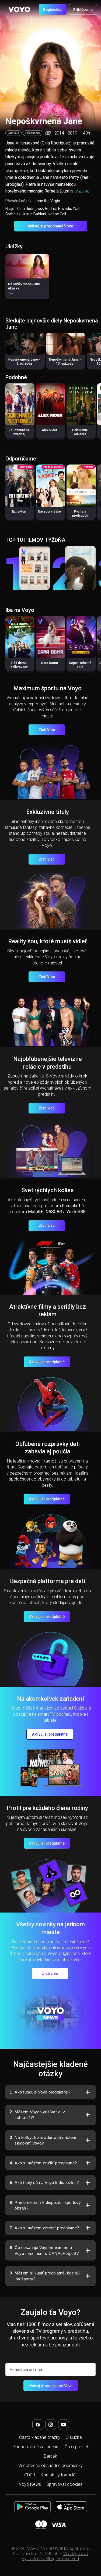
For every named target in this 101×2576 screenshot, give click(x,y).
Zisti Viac (47, 730)
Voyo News (30, 2484)
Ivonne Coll (57, 214)
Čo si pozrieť (76, 2447)
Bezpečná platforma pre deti (48, 1581)
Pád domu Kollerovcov (19, 665)
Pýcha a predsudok (80, 514)
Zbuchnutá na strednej (19, 432)
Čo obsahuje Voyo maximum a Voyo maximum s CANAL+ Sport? (44, 2250)
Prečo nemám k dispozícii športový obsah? (45, 2205)
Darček (50, 2456)
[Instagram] (51, 2425)
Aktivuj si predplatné (47, 1362)
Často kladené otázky (40, 2437)
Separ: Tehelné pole (80, 665)
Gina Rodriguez (30, 209)
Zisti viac (47, 859)
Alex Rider (49, 430)
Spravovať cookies (64, 2484)
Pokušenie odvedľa (80, 432)
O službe (74, 2437)
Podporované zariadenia (36, 2447)
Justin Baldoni (34, 214)
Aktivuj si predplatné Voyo (50, 226)
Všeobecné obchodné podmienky (50, 2466)
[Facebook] (38, 2425)
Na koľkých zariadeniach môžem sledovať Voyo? (43, 2140)
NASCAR (54, 1212)
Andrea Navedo (58, 209)
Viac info (82, 191)
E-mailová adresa (26, 2370)
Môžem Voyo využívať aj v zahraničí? (37, 2115)
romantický (33, 133)
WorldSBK (76, 1212)
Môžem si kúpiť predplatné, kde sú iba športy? (45, 2276)
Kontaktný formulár (59, 2475)
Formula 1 (71, 1206)
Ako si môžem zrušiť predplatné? (43, 2163)
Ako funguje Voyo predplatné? (40, 2092)
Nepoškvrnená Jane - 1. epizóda (24, 362)
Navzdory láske (49, 511)
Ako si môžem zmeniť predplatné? (44, 2228)
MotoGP (36, 1212)
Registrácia (53, 9)
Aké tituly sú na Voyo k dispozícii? (44, 2183)
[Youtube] (64, 2425)
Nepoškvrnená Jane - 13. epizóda (65, 362)
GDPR (30, 2475)
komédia (13, 133)
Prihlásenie (83, 9)
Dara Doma (50, 663)
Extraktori (19, 511)
